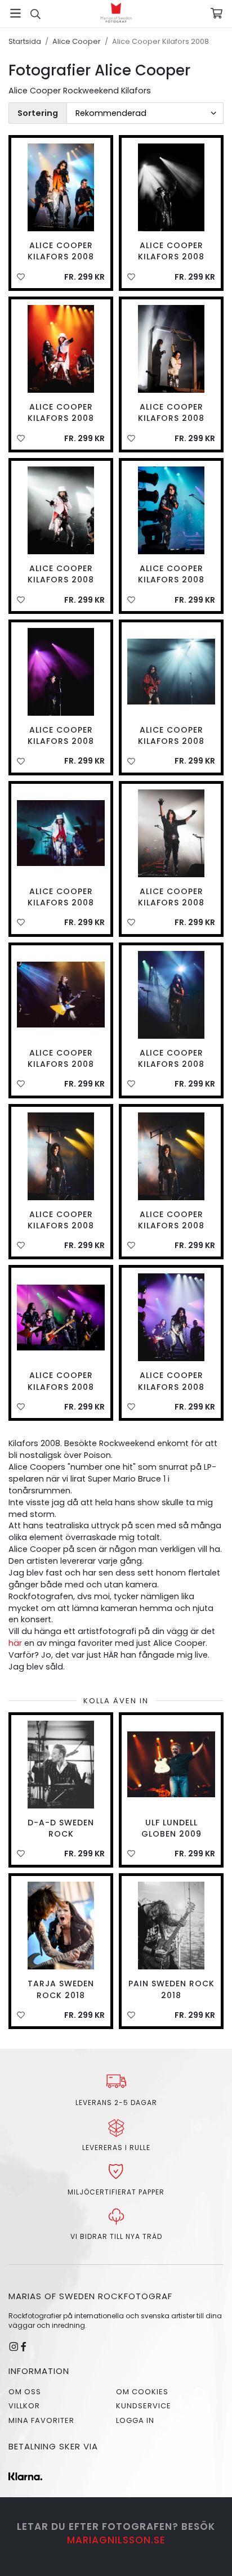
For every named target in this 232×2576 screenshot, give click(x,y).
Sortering (38, 113)
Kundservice (144, 2406)
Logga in (135, 2420)
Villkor (24, 2406)
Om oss (25, 2392)
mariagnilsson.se (116, 2540)
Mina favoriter (41, 2420)
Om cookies (142, 2392)
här (15, 1643)
